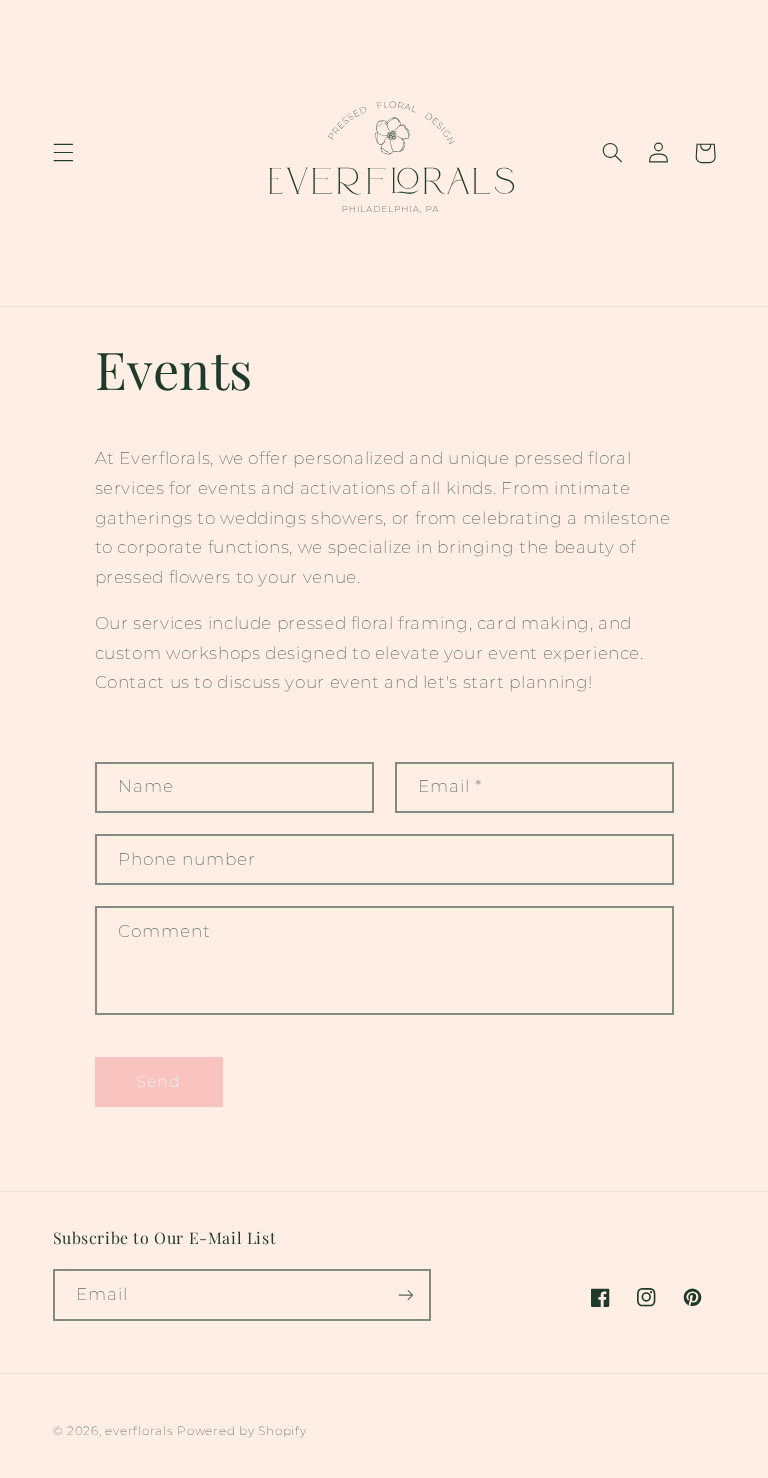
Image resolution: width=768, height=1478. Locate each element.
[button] (63, 153)
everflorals (139, 1431)
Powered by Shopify (241, 1431)
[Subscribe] (405, 1294)
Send (158, 1081)
